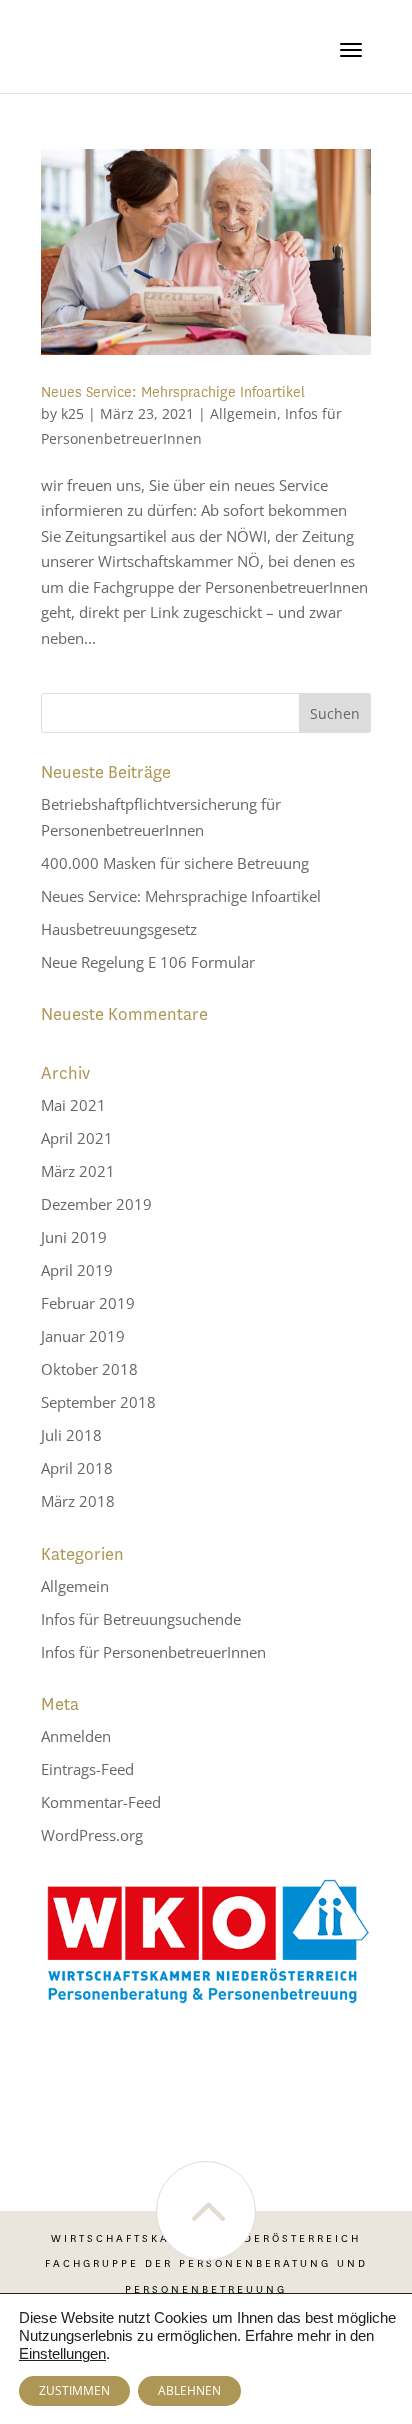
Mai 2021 (73, 1105)
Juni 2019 (74, 1237)
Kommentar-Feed (101, 1802)
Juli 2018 (71, 1435)
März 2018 (78, 1501)
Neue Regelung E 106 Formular (148, 962)
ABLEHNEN (189, 2390)
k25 (72, 413)
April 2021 (77, 1138)
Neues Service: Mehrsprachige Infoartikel (173, 392)
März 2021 (78, 1171)
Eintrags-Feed (87, 1769)
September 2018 (98, 1402)
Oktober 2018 (89, 1369)
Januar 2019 (83, 1336)
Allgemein (243, 413)
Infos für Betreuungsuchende (141, 1619)
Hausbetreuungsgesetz (119, 929)
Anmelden (76, 1736)
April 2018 (77, 1468)
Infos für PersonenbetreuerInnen (153, 1652)
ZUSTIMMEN (74, 2390)
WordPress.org (92, 1835)
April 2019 (77, 1270)
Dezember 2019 (96, 1204)
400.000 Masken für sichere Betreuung (175, 863)
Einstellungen (62, 2354)
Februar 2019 (88, 1303)
